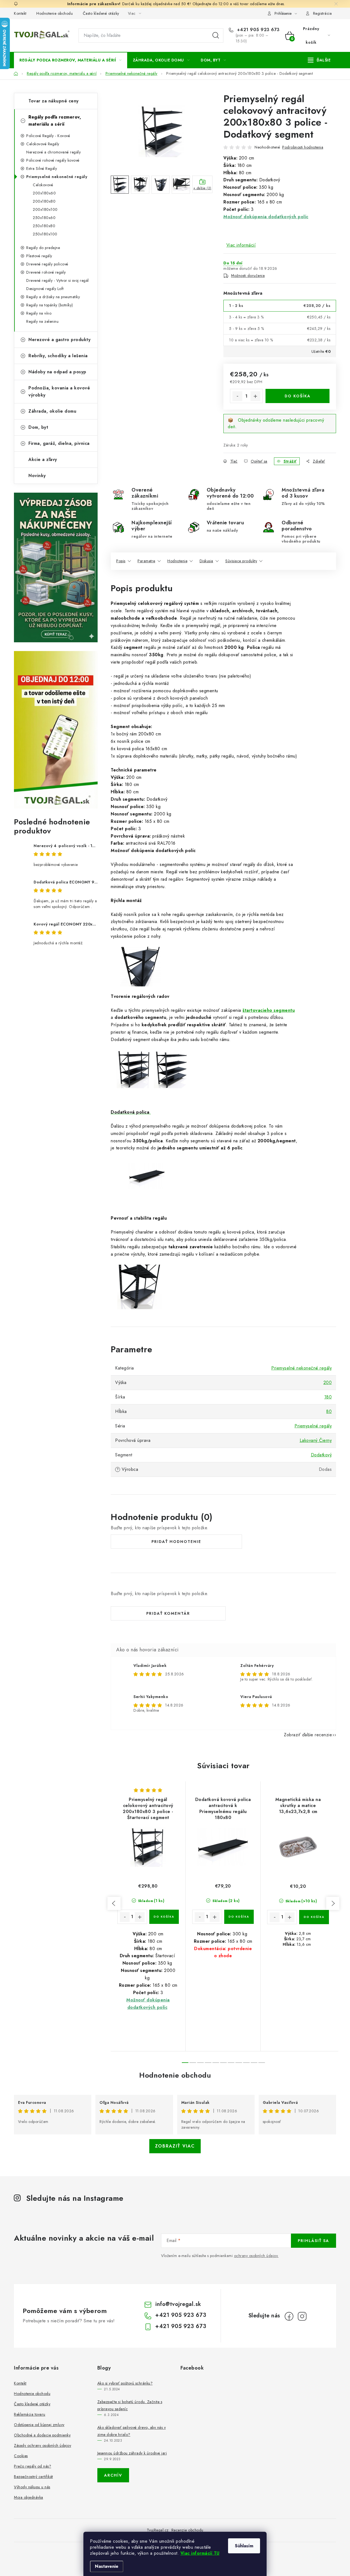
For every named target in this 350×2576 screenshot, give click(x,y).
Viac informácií (241, 245)
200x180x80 (44, 201)
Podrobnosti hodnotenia (303, 147)
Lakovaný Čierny (316, 1440)
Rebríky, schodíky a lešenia (58, 356)
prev (114, 1903)
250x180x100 (45, 234)
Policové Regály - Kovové (48, 136)
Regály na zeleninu (42, 321)
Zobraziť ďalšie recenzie (308, 1735)
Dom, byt (38, 427)
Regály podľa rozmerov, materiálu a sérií (55, 121)
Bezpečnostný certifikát (33, 2477)
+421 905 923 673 (258, 30)
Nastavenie (107, 2566)
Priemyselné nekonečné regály (57, 177)
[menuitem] (71, 60)
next (333, 1903)
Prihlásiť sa (313, 2241)
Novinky (37, 476)
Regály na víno (39, 313)
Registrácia (323, 13)
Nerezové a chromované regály (53, 152)
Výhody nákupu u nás (32, 2487)
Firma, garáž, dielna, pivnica (59, 443)
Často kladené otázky (101, 13)
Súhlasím (244, 2546)
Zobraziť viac (175, 2146)
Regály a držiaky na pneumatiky (53, 297)
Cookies (21, 2456)
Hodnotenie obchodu (55, 13)
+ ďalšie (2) (202, 188)
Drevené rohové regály (46, 272)
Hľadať (216, 36)
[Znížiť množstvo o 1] (237, 396)
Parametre (146, 561)
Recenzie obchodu (187, 2530)
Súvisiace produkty (241, 561)
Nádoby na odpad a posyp (57, 372)
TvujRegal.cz (158, 2530)
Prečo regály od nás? (33, 2466)
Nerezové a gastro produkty (59, 340)
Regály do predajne (43, 248)
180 (328, 1397)
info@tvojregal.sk (178, 2304)
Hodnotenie (177, 561)
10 (262, 2063)
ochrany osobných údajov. (256, 2256)
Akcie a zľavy (43, 459)
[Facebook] (289, 2316)
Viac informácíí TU (200, 2553)
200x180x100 (45, 209)
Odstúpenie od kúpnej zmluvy (39, 2425)
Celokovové (43, 185)
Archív (113, 2475)
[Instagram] (302, 2316)
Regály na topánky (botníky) (50, 305)
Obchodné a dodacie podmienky (42, 2435)
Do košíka (298, 396)
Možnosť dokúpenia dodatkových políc (266, 217)
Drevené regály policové (47, 264)
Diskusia (206, 561)
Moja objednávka (29, 2497)
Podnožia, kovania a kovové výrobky (59, 391)
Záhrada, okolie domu (52, 411)
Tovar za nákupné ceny (54, 101)
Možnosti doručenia (248, 276)
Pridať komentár (168, 1613)
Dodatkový (321, 1455)
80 (329, 1411)
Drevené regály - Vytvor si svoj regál (58, 280)
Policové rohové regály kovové (53, 160)
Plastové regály (39, 256)
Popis (121, 561)
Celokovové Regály (43, 144)
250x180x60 (44, 218)
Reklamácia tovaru (30, 2414)
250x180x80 (44, 226)
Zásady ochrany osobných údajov (43, 2445)
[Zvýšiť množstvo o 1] (255, 396)
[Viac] (319, 60)
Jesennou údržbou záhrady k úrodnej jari (132, 2453)
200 (328, 1382)
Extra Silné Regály (42, 168)
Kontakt (20, 13)
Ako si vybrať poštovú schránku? (125, 2383)
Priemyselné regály (313, 1426)
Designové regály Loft (45, 289)
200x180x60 (44, 193)
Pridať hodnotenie (176, 1542)
